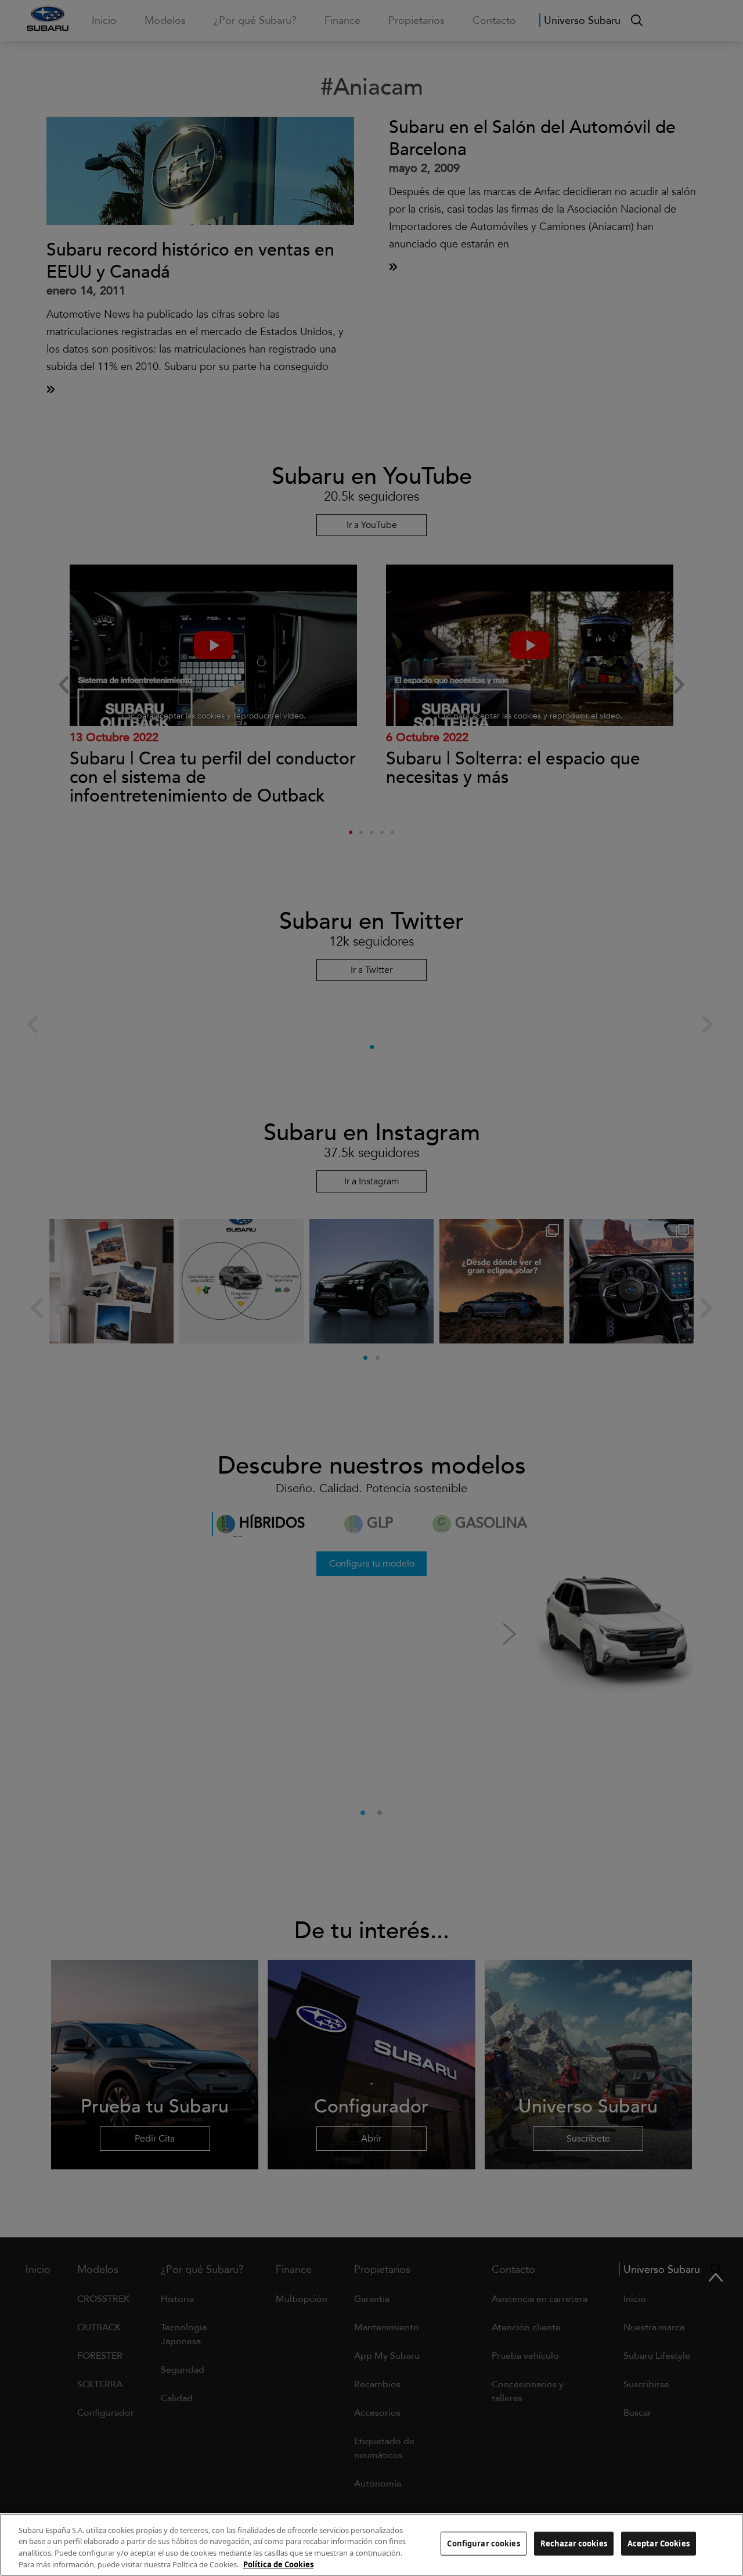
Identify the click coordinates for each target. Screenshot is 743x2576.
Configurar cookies (483, 2543)
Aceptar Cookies (659, 2543)
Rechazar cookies (574, 2543)
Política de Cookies (278, 2564)
